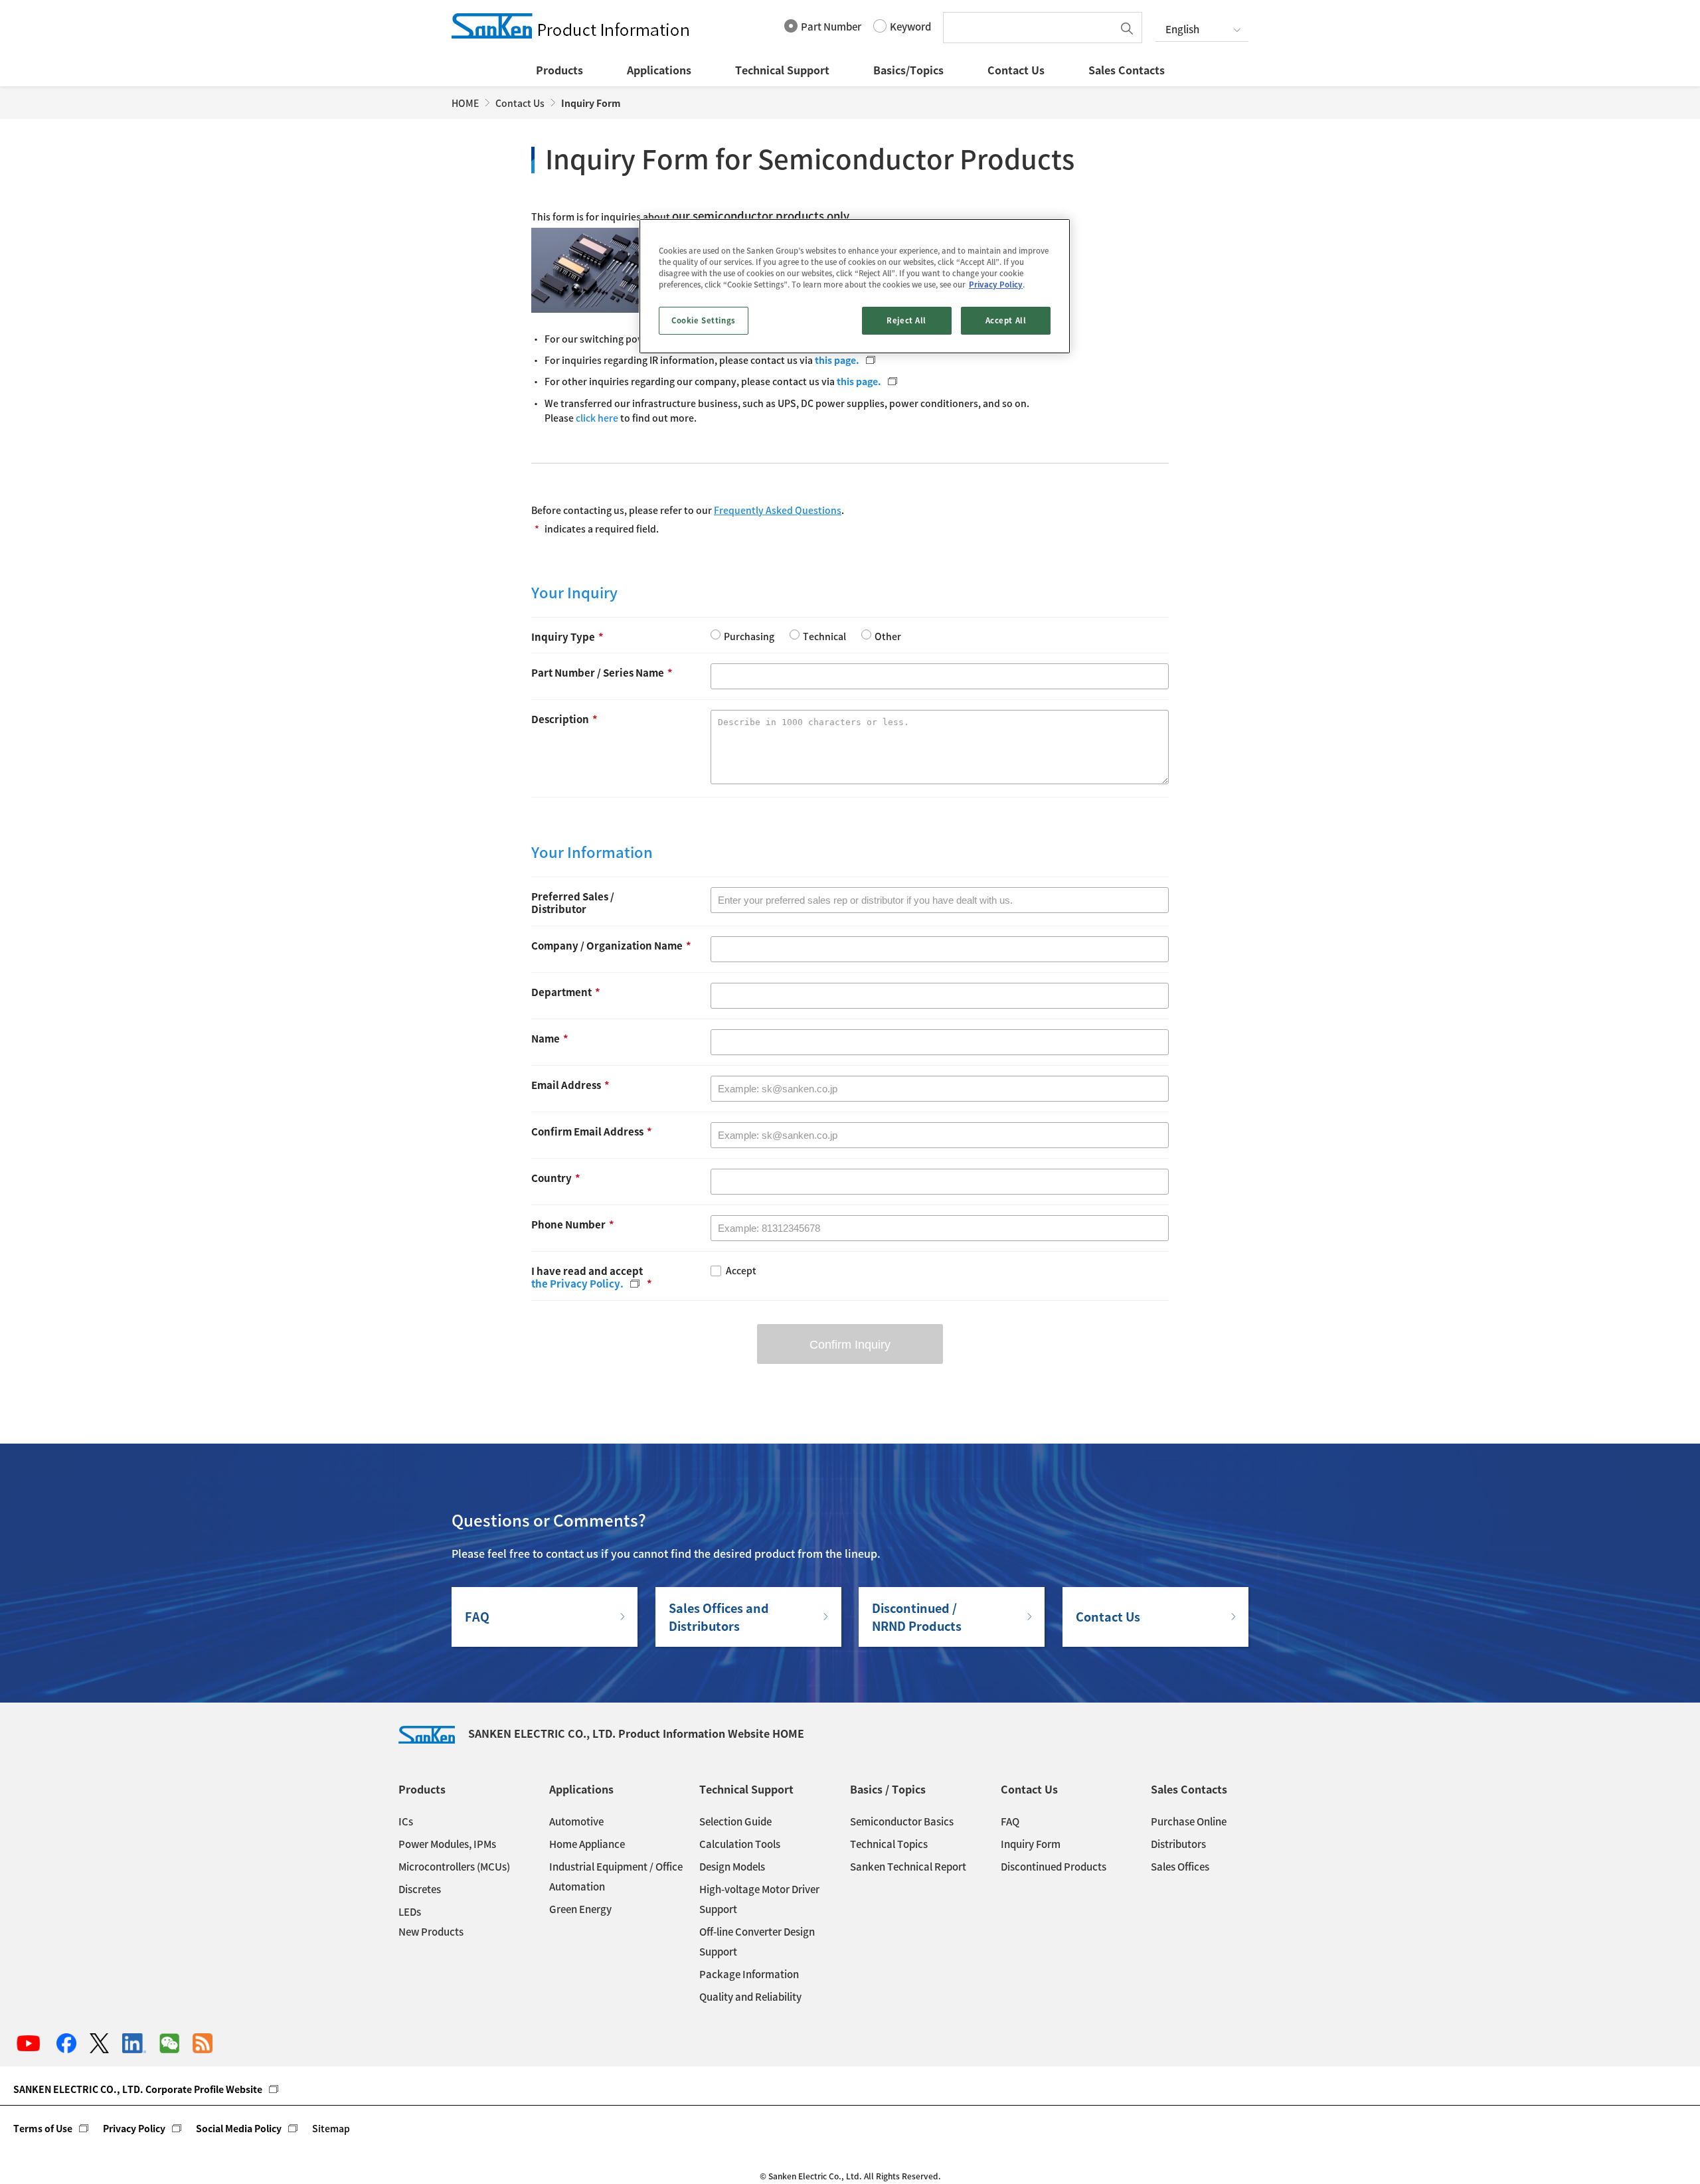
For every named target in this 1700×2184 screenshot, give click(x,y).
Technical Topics (889, 1844)
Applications (659, 70)
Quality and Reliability (750, 1997)
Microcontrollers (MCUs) (454, 1867)
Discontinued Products (1054, 1867)
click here (598, 418)
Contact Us (1016, 70)
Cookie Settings (704, 320)
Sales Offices (1180, 1867)
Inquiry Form (1031, 1844)
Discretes (420, 1889)
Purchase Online (1189, 1821)
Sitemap (331, 2128)
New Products (431, 1932)
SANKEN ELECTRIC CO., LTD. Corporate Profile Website (138, 2089)
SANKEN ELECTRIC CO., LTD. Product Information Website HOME (636, 1733)
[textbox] (1031, 28)
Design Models (732, 1867)
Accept (741, 1271)
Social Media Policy (239, 2128)
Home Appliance (587, 1844)
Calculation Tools (740, 1844)
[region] (855, 286)
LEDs (410, 1912)
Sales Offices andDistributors (719, 1617)
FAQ (477, 1617)
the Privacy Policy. (577, 1284)
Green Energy (580, 1909)
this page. (837, 360)
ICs (406, 1821)
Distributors (1178, 1844)
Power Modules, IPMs (447, 1844)
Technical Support (782, 70)
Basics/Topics (908, 70)
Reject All (906, 320)
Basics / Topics (888, 1789)
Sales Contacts (1127, 70)
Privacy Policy (134, 2128)
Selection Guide (735, 1821)
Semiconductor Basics (902, 1821)
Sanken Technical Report (908, 1867)
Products (559, 70)
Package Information (749, 1974)
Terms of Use (43, 2128)
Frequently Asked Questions (778, 510)
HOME (465, 103)
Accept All (1006, 320)
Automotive (576, 1821)
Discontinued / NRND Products (917, 1617)
